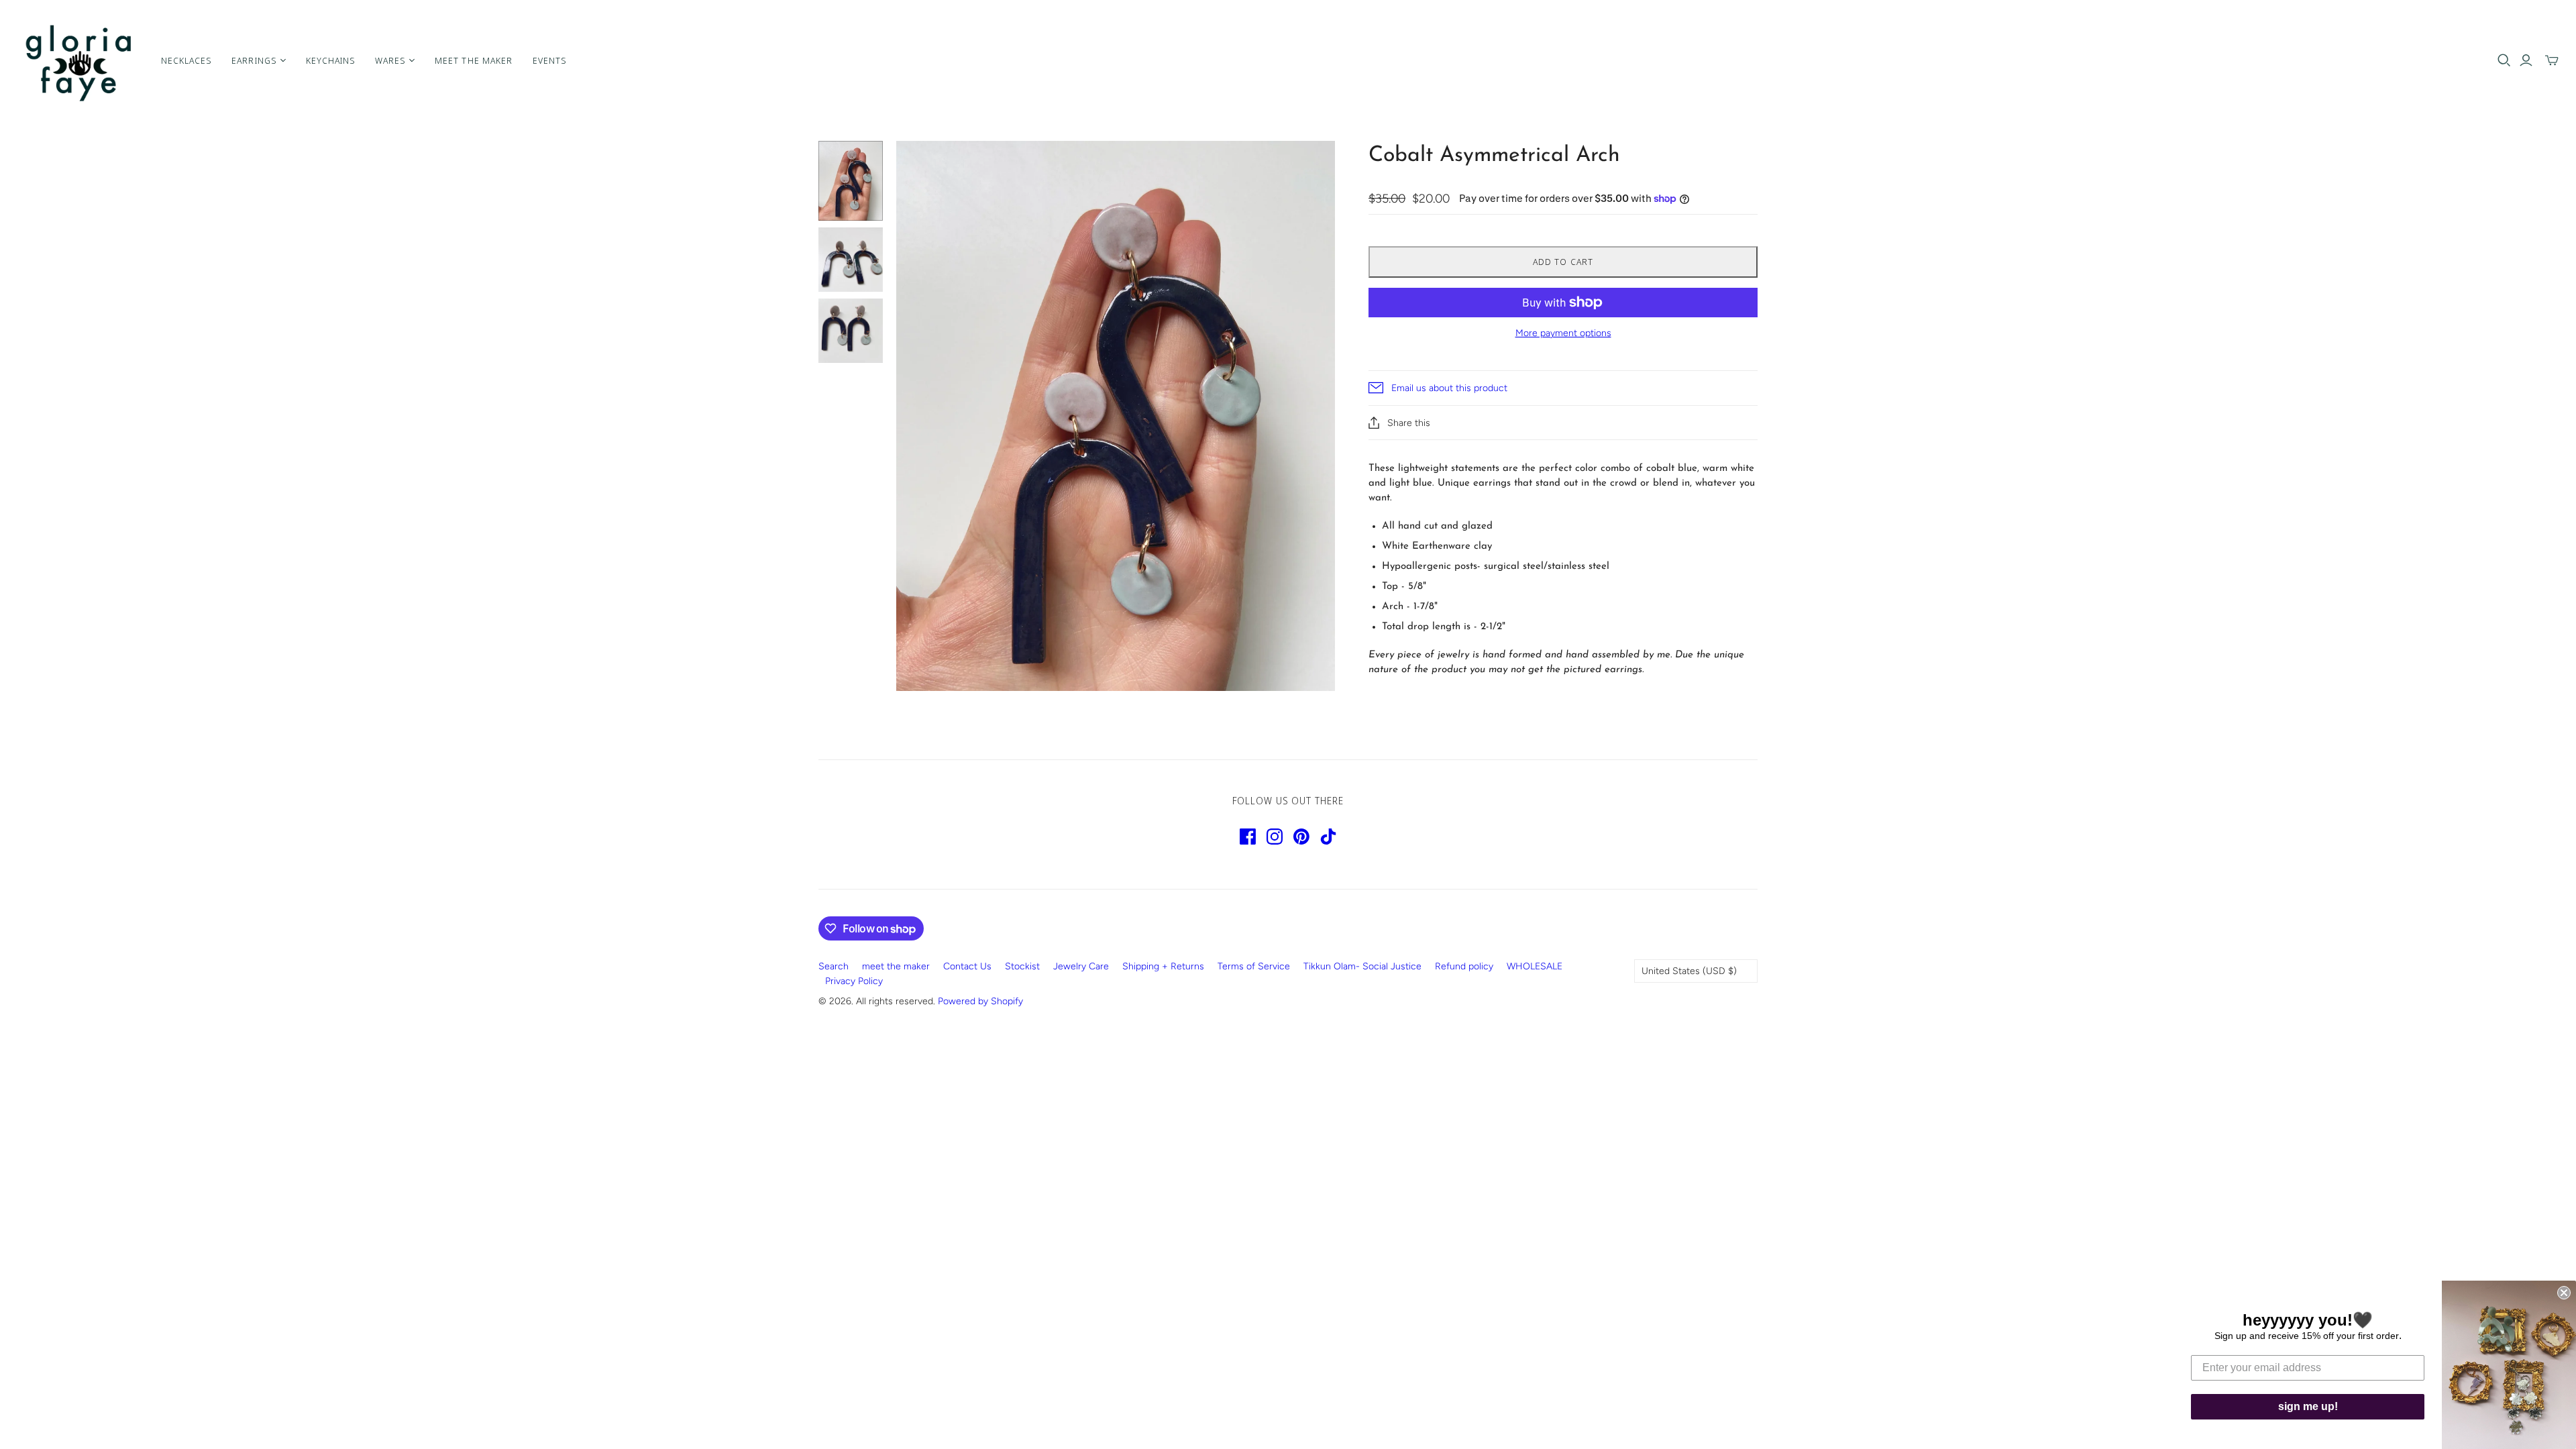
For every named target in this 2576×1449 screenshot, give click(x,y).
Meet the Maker (474, 60)
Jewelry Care (1081, 966)
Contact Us (967, 966)
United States (1689, 971)
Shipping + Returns (1163, 966)
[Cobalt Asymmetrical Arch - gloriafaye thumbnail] (851, 181)
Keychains (330, 60)
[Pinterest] (1301, 837)
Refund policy (1464, 966)
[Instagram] (1275, 837)
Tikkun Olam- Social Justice (1362, 966)
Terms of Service (1254, 966)
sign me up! (2308, 1406)
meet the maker (896, 966)
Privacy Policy (854, 981)
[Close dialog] (2564, 1293)
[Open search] (2504, 60)
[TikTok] (1328, 837)
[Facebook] (1248, 837)
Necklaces (186, 60)
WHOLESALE (1535, 966)
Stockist (1022, 966)
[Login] (2526, 60)
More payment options (1563, 333)
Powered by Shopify (980, 1001)
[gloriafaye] (79, 60)
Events (549, 60)
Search (834, 966)
